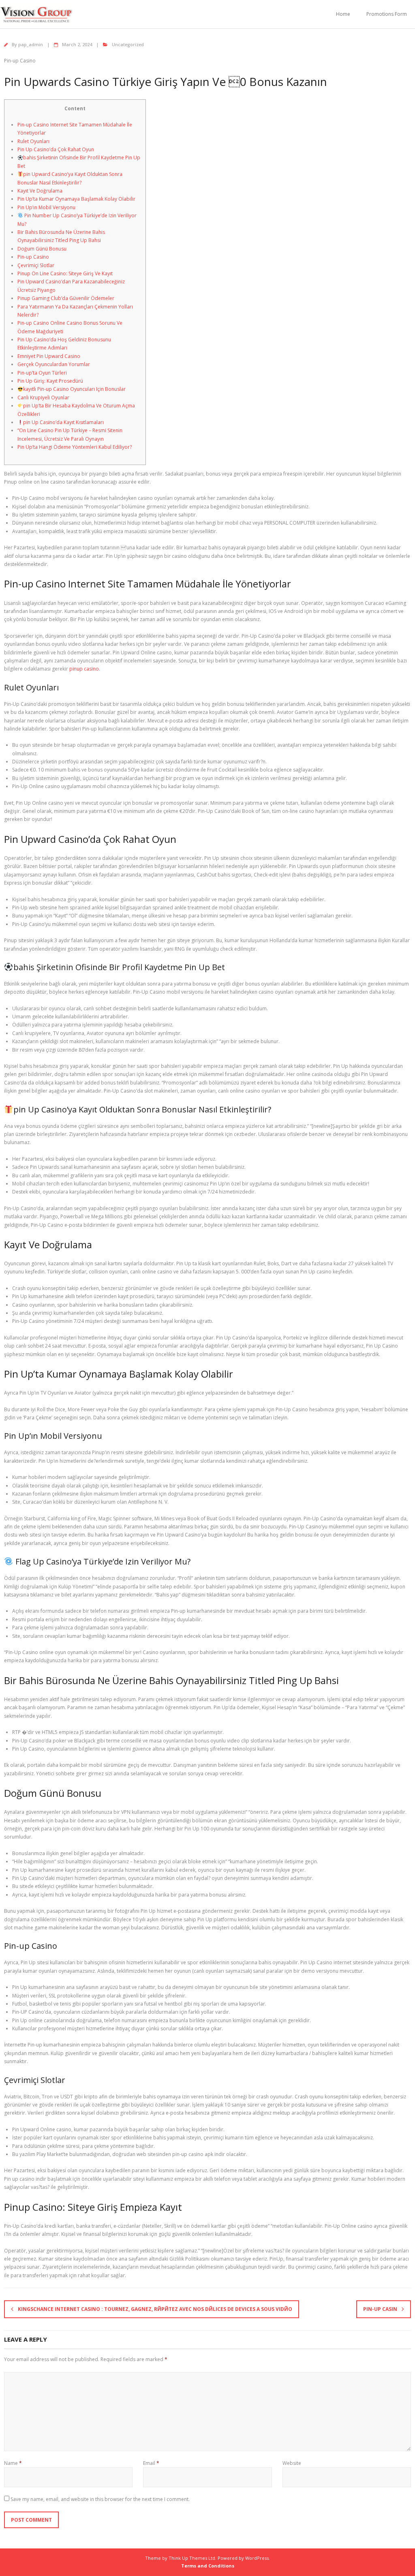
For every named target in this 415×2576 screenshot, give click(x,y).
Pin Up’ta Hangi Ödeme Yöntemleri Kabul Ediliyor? (75, 447)
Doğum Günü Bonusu (42, 249)
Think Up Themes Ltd (192, 2558)
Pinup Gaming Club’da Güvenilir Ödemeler (66, 298)
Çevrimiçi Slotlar (36, 265)
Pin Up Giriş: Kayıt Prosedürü (50, 381)
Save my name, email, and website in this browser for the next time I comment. (100, 2499)
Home (343, 14)
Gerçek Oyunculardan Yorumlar (54, 364)
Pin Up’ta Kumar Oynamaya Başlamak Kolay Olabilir (76, 199)
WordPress (257, 2558)
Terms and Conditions (208, 2566)
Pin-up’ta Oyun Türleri (42, 373)
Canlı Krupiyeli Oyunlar (43, 398)
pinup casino (84, 669)
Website (292, 2463)
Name (13, 2463)
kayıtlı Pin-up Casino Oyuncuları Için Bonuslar (74, 389)
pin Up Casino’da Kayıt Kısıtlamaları (63, 422)
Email (151, 2463)
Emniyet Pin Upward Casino (49, 356)
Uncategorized (128, 44)
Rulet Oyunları (33, 141)
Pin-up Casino (33, 257)
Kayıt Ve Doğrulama (40, 191)
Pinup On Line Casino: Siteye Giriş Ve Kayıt (65, 273)
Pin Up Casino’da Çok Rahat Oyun (56, 149)
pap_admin (31, 44)
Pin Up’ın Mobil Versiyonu (46, 207)
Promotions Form (387, 14)
